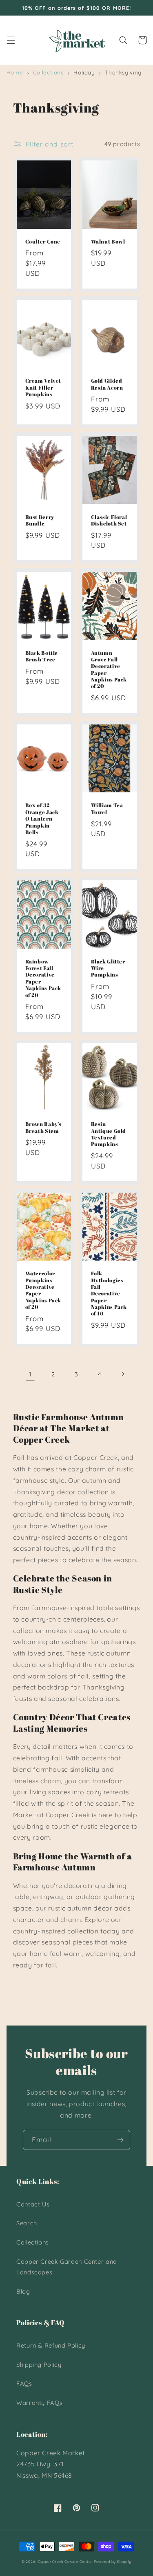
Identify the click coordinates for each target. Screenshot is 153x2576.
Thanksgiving (123, 72)
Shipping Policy (39, 2365)
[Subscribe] (120, 2140)
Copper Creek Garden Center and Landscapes (67, 2267)
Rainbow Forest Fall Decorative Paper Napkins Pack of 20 (43, 979)
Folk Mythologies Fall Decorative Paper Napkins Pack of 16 (109, 1294)
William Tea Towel (107, 809)
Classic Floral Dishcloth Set (109, 521)
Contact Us (33, 2204)
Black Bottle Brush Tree (42, 656)
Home (15, 72)
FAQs (24, 2383)
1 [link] (30, 1374)
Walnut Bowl (108, 242)
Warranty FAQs (39, 2403)
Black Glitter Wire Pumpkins (108, 969)
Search (27, 2223)
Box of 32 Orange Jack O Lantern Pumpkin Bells (42, 819)
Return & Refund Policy (51, 2345)
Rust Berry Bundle (40, 521)
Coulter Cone (43, 242)
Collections (48, 72)
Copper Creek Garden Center (65, 2561)
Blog (23, 2291)
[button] (11, 40)
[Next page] (123, 1374)
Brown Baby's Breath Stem (44, 1128)
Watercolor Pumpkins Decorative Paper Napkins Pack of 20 (43, 1290)
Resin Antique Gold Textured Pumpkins (109, 1134)
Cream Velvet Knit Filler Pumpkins (43, 388)
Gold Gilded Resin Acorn (107, 384)
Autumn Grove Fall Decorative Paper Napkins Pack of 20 (109, 670)
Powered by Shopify (113, 2561)
